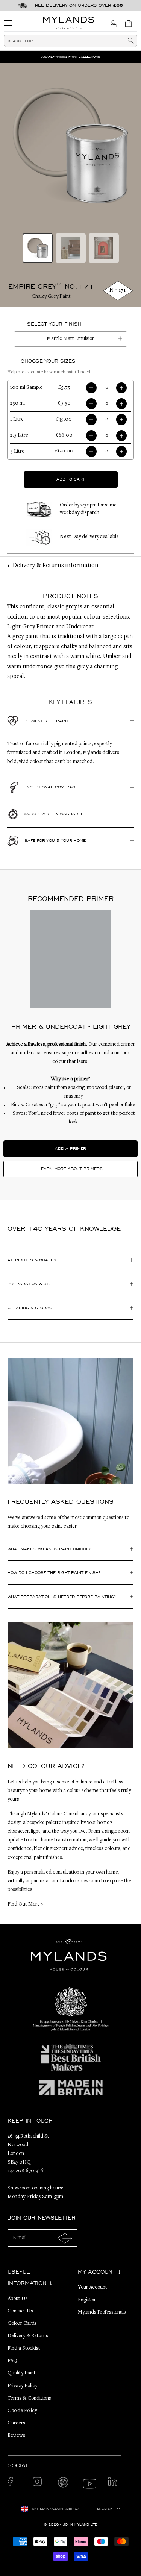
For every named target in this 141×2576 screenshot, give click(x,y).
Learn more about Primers (70, 1169)
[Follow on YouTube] (90, 2484)
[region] (70, 57)
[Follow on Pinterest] (64, 2484)
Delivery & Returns (28, 2336)
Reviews (16, 2436)
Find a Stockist (24, 2349)
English (105, 2509)
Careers (16, 2423)
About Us (18, 2299)
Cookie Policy (22, 2411)
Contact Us (20, 2311)
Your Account (92, 2288)
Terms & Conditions (29, 2399)
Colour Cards (22, 2324)
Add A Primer (70, 1148)
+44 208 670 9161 (26, 2171)
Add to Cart (71, 479)
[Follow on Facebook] (14, 2484)
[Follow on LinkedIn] (115, 2484)
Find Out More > (26, 1904)
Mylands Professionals (102, 2312)
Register (87, 2300)
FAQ (12, 2361)
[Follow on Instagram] (39, 2484)
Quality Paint (22, 2373)
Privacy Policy (22, 2386)
